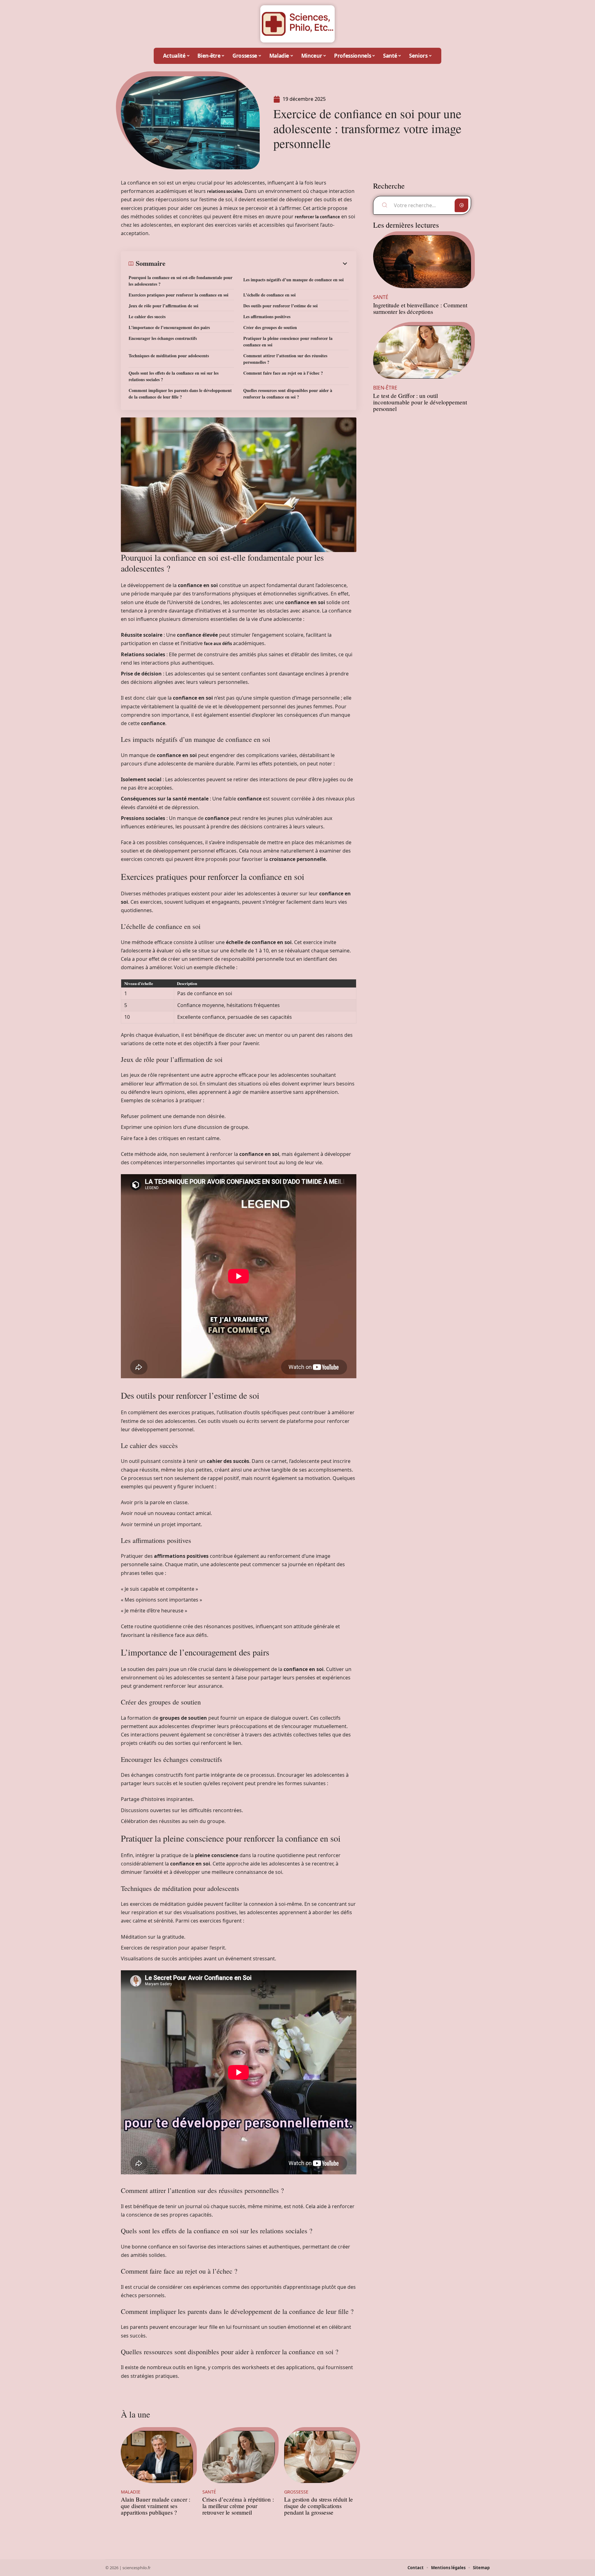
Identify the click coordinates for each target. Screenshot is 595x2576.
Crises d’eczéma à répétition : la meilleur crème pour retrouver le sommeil (238, 2506)
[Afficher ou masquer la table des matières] (257, 264)
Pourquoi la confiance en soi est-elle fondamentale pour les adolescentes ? (181, 281)
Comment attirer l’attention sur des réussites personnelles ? (285, 359)
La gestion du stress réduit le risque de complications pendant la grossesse (319, 2506)
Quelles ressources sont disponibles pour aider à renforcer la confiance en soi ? (288, 394)
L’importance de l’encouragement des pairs (169, 327)
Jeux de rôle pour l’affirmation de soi (163, 306)
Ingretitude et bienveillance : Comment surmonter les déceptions (420, 308)
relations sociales (225, 191)
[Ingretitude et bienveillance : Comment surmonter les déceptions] (422, 262)
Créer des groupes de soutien (270, 327)
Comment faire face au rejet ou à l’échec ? (283, 373)
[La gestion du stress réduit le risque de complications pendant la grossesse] (320, 2457)
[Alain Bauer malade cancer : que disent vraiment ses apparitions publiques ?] (157, 2457)
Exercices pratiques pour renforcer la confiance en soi (178, 295)
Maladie (131, 2492)
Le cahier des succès (147, 316)
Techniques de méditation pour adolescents (169, 356)
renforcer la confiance (317, 217)
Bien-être (385, 388)
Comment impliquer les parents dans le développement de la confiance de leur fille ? (180, 394)
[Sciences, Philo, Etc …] (297, 24)
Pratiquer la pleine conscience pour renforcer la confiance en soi (288, 341)
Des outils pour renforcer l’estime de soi (280, 306)
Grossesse (296, 2492)
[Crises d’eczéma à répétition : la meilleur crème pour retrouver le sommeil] (238, 2457)
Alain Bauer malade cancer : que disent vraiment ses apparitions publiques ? (156, 2506)
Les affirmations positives (267, 316)
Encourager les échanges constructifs (163, 338)
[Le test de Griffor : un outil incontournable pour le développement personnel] (422, 352)
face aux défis (218, 644)
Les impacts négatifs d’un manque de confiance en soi (293, 280)
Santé (209, 2492)
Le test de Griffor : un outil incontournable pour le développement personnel (420, 402)
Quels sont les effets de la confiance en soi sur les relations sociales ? (174, 376)
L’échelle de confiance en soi (269, 295)
